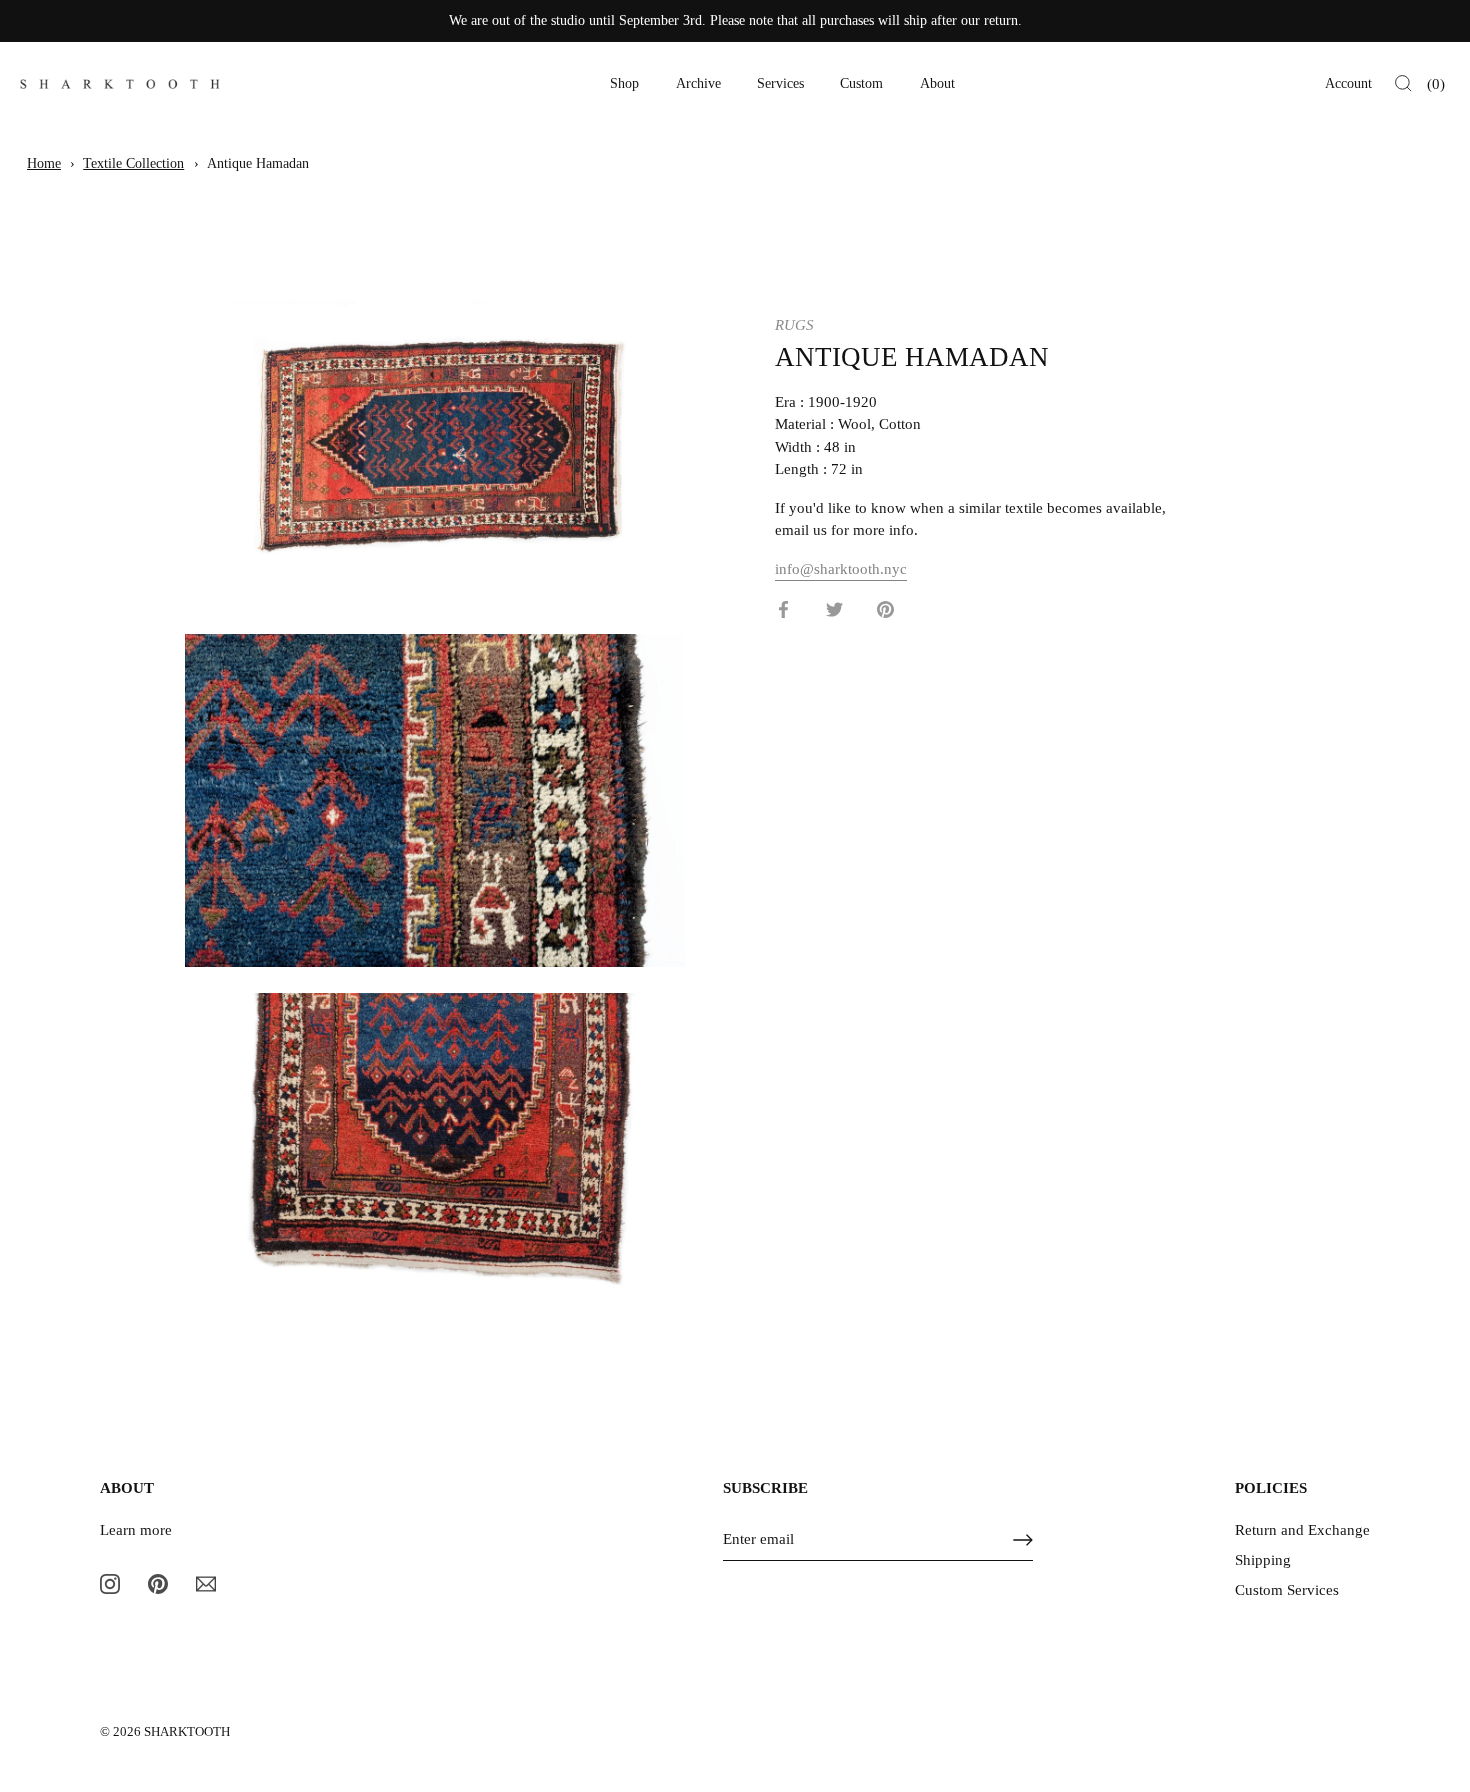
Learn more (136, 1530)
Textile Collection (133, 163)
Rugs (794, 325)
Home (44, 163)
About (937, 83)
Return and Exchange (1302, 1530)
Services (780, 83)
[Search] (1403, 84)
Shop (624, 83)
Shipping (1263, 1560)
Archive (698, 83)
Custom (861, 83)
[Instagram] (110, 1583)
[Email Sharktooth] (206, 1583)
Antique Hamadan (258, 163)
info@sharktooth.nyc (841, 568)
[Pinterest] (158, 1583)
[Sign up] (1023, 1540)
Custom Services (1287, 1590)
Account (1348, 83)
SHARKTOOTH (187, 1732)
